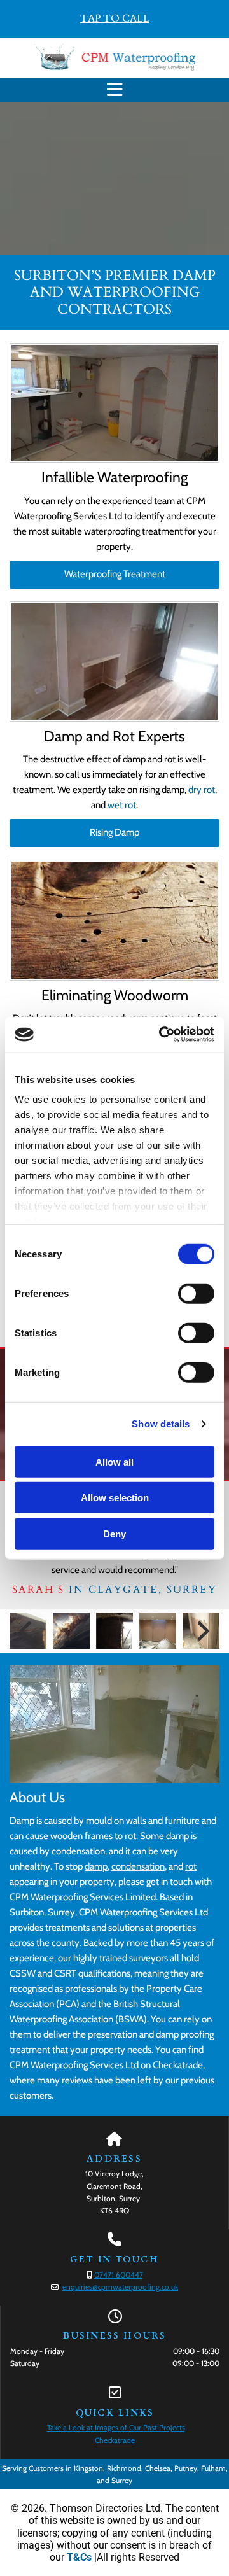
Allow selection (115, 1498)
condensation (138, 1866)
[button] (114, 90)
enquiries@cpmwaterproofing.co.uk (120, 2287)
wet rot (122, 805)
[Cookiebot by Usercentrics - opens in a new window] (162, 1035)
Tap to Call (115, 18)
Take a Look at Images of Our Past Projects (116, 2427)
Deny (114, 1533)
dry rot (202, 790)
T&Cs (79, 2557)
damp (96, 1866)
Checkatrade (178, 2065)
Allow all (114, 1461)
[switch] (196, 1293)
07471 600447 (119, 2275)
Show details (161, 1424)
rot (191, 1866)
